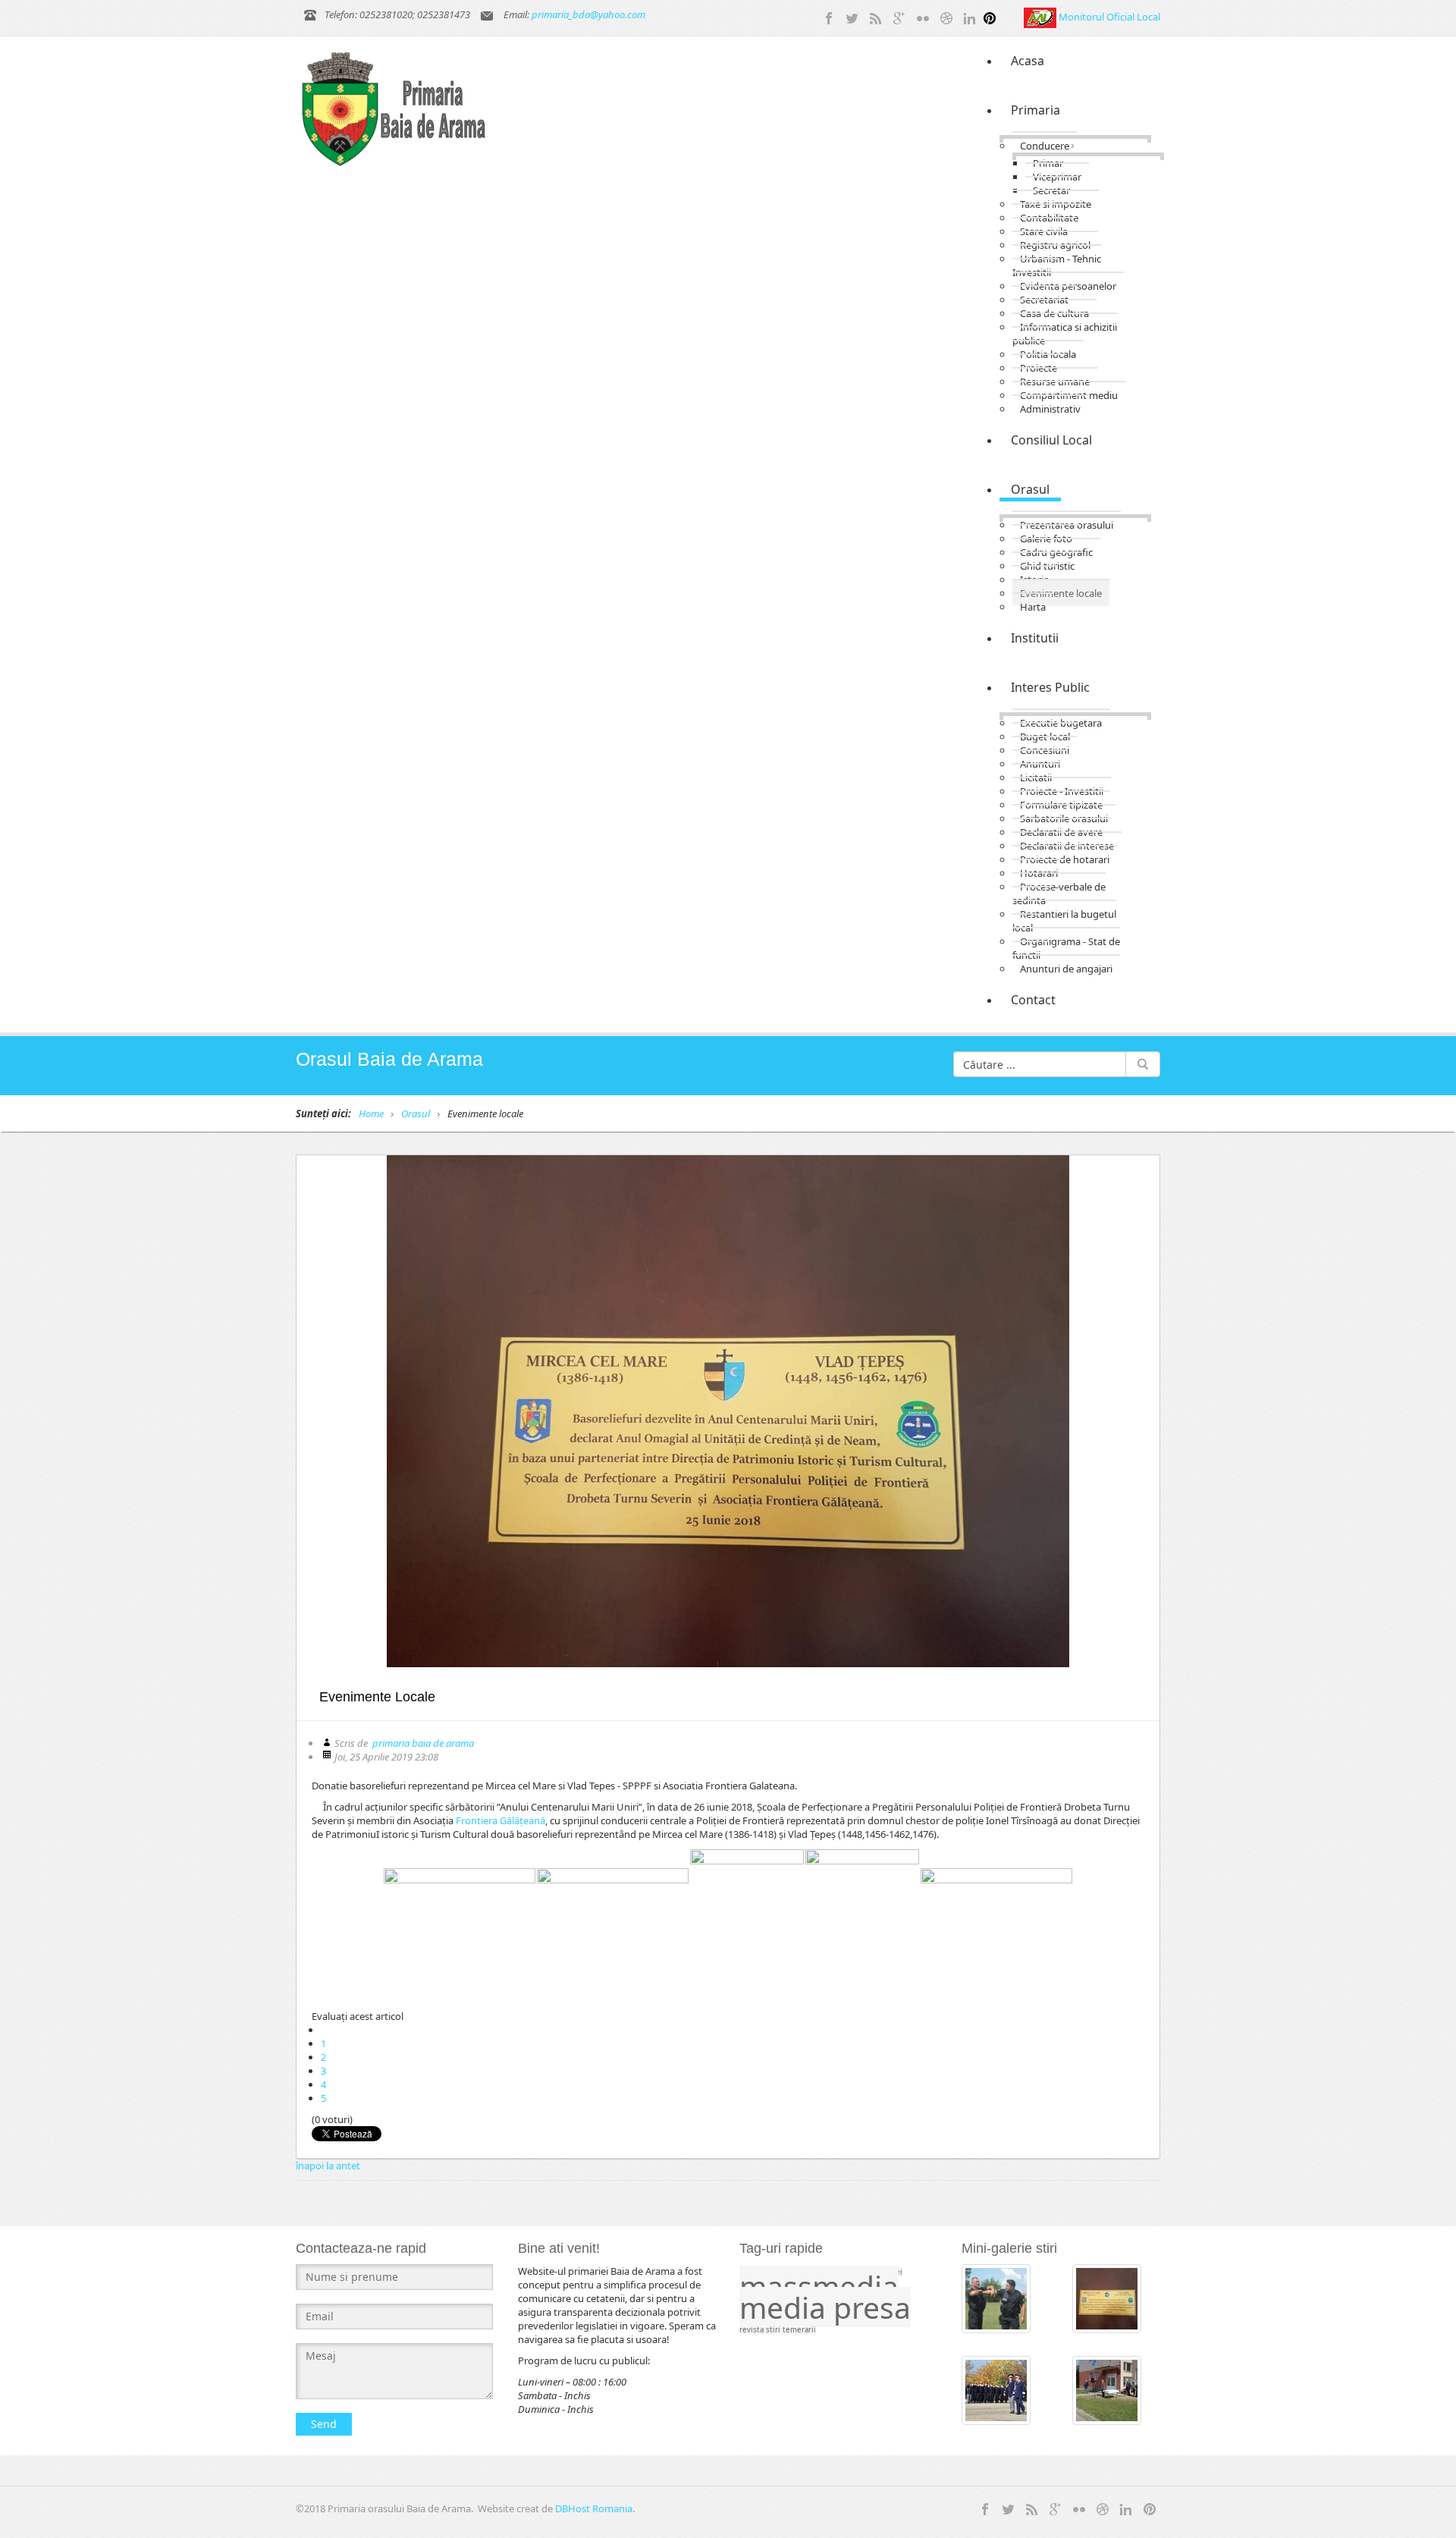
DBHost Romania (594, 2508)
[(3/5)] (747, 1925)
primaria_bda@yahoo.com (588, 14)
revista (753, 2330)
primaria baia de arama (423, 1743)
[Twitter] (852, 17)
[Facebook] (829, 17)
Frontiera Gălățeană (500, 1820)
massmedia (819, 2286)
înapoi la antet (328, 2166)
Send (324, 2424)
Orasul (416, 1114)
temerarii (799, 2330)
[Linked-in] (970, 17)
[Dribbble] (946, 17)
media (786, 2307)
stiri (774, 2330)
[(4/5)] (862, 1925)
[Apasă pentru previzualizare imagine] (728, 1411)
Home (371, 1114)
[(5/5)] (996, 1925)
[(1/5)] (460, 1925)
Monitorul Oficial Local (1109, 17)
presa (872, 2307)
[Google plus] (899, 17)
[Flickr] (923, 17)
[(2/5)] (613, 1925)
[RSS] (876, 17)
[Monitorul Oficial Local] (1041, 17)
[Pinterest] (990, 17)
